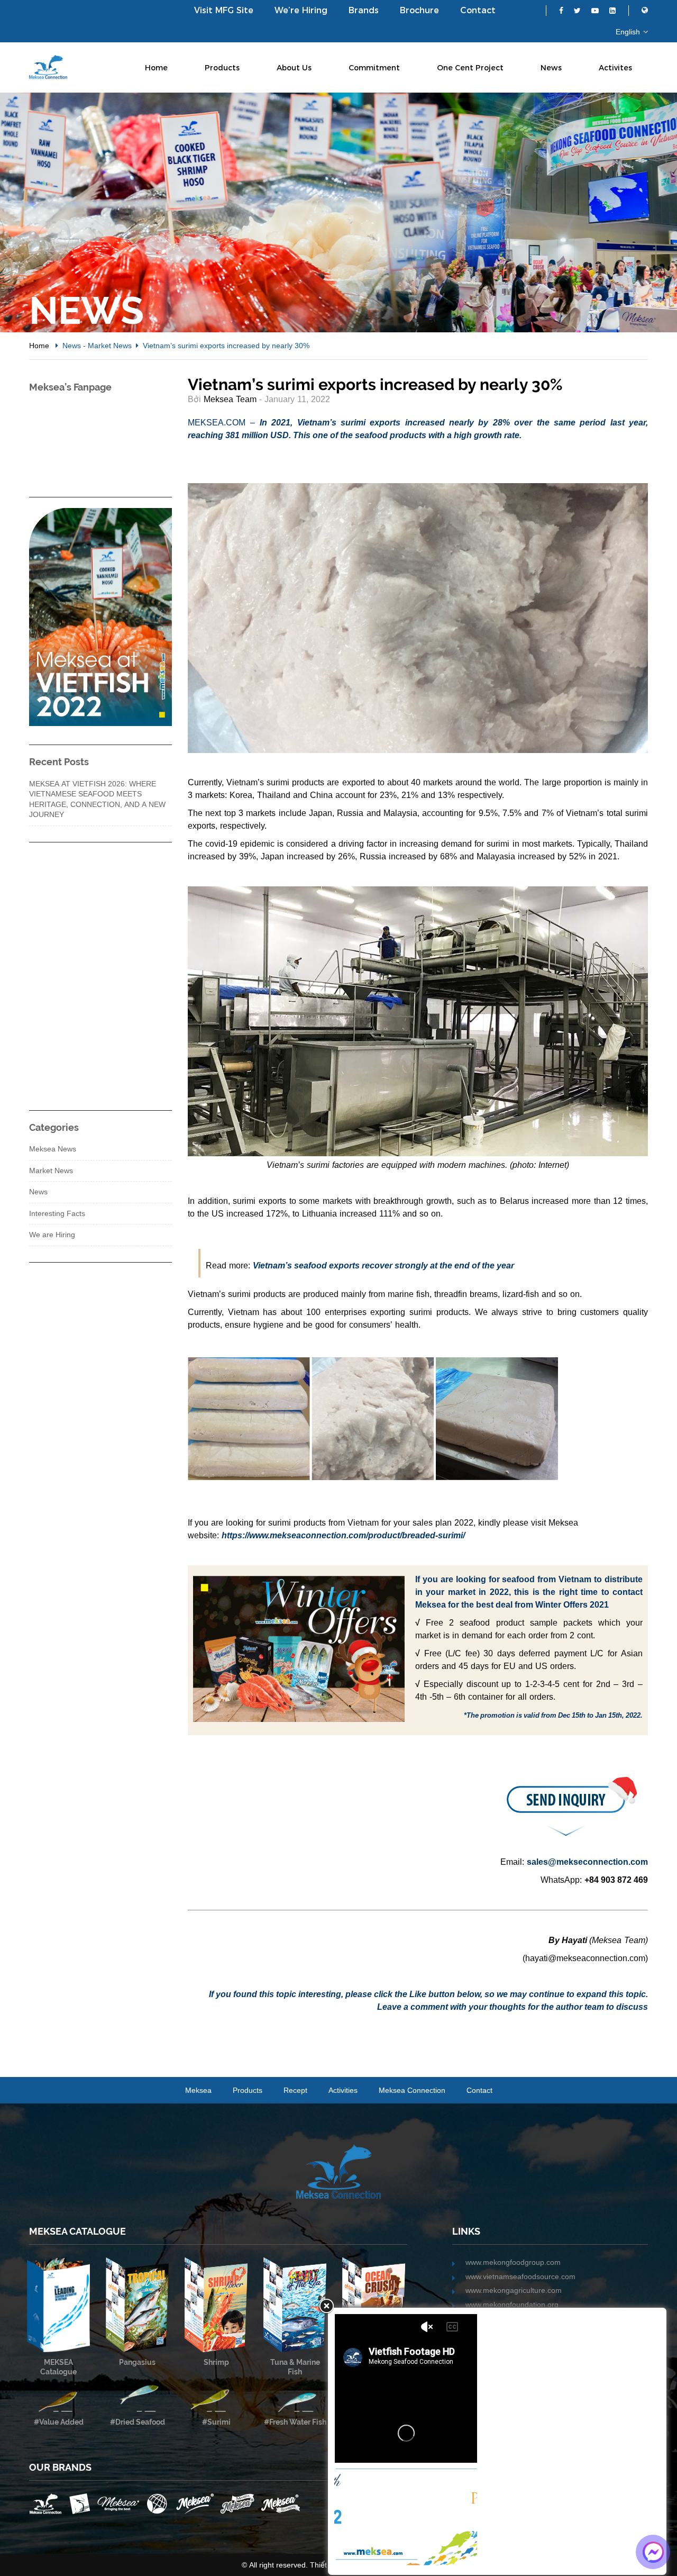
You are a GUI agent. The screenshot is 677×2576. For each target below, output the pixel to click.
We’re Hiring (301, 10)
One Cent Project (470, 68)
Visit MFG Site (224, 10)
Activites (615, 68)
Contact (478, 10)
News (551, 68)
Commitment (374, 68)
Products (222, 68)
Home (156, 68)
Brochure (419, 10)
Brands (364, 10)
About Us (294, 68)
